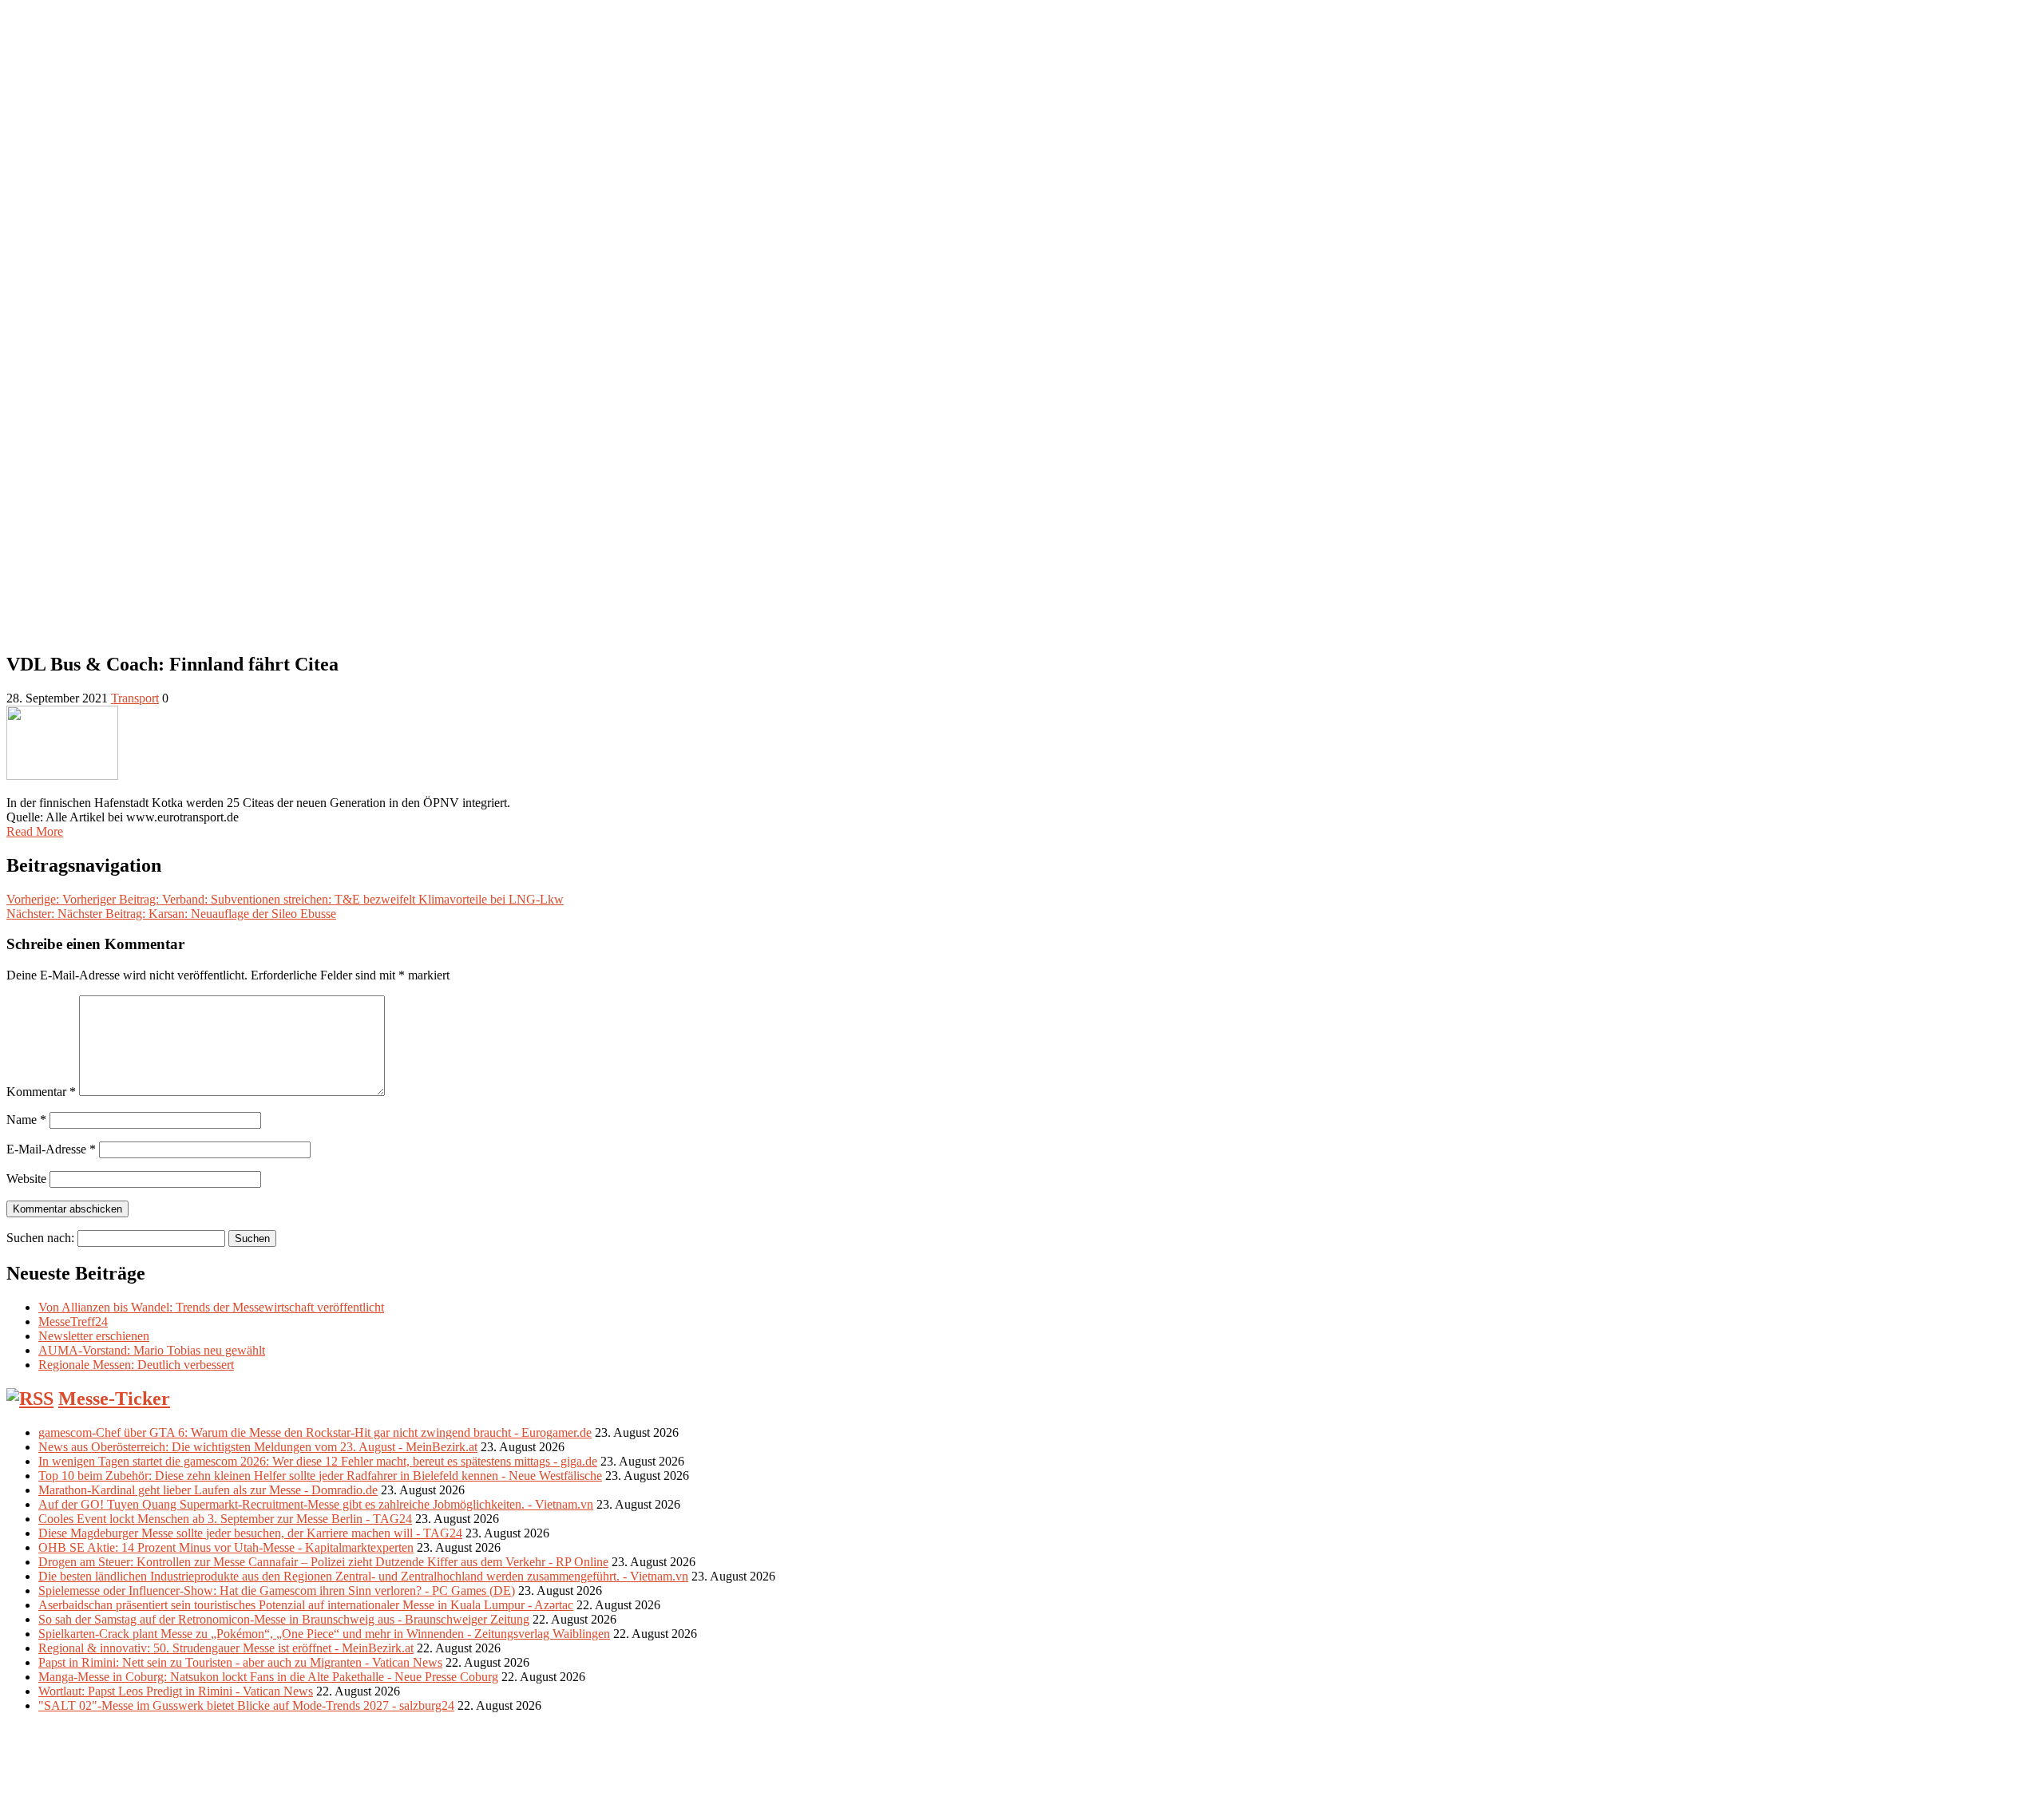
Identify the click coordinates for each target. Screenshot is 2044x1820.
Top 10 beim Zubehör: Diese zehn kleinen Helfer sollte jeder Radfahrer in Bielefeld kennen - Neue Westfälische (320, 1476)
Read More (35, 831)
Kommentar (41, 1092)
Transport (135, 698)
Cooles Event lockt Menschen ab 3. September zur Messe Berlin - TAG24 (225, 1519)
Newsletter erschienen (94, 1336)
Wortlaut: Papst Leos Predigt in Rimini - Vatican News (176, 1691)
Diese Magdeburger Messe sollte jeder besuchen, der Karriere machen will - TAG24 (250, 1533)
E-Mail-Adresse (51, 1149)
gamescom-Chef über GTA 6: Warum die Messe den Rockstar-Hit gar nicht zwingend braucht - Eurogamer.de (315, 1432)
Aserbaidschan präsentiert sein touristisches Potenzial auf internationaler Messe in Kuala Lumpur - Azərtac (306, 1605)
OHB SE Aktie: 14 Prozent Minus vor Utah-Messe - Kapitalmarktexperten (226, 1547)
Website (26, 1179)
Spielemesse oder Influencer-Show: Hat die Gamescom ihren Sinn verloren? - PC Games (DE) (277, 1591)
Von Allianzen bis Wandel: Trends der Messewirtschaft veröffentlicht (211, 1307)
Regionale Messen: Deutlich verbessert (136, 1365)
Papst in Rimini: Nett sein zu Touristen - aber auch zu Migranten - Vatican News (240, 1662)
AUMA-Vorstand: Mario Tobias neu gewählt (152, 1350)
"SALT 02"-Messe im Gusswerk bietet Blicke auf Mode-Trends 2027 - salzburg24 (246, 1705)
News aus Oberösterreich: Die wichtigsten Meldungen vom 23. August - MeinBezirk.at (258, 1447)
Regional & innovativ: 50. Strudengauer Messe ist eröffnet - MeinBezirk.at (226, 1648)
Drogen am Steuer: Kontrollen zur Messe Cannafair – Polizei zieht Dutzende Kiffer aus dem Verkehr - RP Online (323, 1562)
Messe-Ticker (114, 1399)
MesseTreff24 (73, 1321)
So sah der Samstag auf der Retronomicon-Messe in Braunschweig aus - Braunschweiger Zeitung (284, 1619)
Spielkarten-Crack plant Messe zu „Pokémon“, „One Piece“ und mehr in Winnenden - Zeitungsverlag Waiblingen (324, 1634)
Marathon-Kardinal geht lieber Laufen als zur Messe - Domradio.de (208, 1490)
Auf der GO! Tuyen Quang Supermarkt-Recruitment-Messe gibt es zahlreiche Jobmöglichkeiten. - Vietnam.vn (316, 1504)
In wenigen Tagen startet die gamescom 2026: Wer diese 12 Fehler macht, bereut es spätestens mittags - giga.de (318, 1461)
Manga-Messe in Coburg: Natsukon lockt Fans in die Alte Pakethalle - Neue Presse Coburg (268, 1677)
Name (26, 1120)
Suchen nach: (40, 1238)
